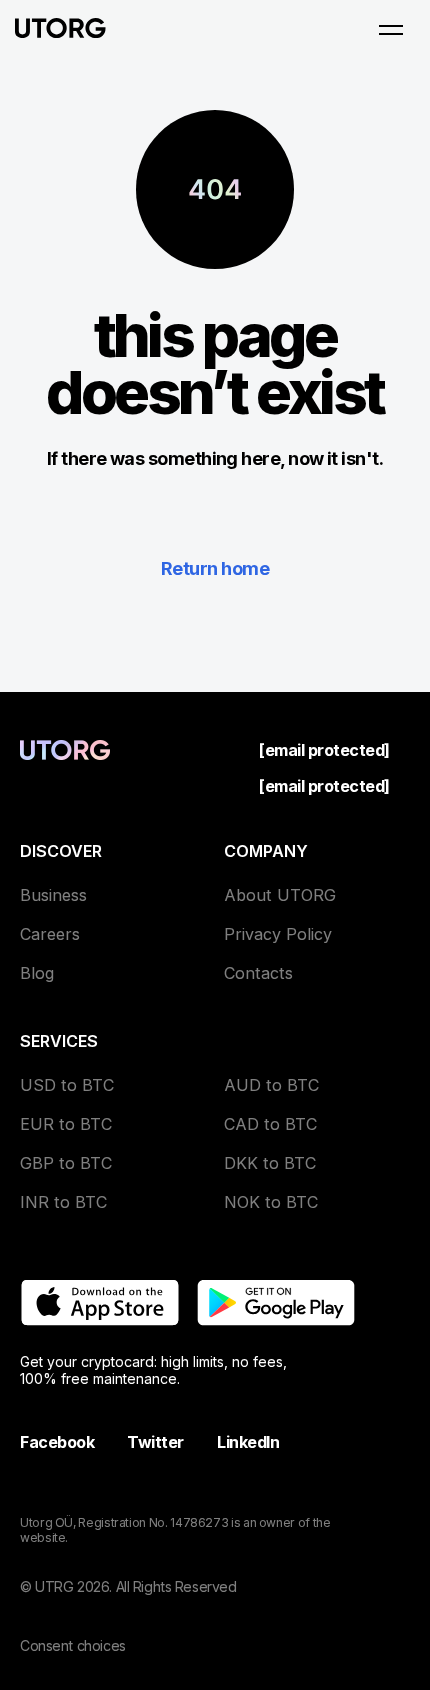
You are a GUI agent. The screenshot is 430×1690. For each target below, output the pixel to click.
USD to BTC (67, 1085)
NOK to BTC (271, 1202)
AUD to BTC (271, 1085)
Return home (215, 568)
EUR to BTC (66, 1124)
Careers (50, 934)
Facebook (57, 1442)
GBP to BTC (66, 1163)
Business (53, 895)
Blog (37, 973)
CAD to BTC (270, 1124)
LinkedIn (248, 1442)
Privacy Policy (278, 934)
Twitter (155, 1442)
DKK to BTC (270, 1163)
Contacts (258, 973)
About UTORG (280, 895)
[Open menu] (391, 30)
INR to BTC (63, 1202)
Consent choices (73, 1645)
